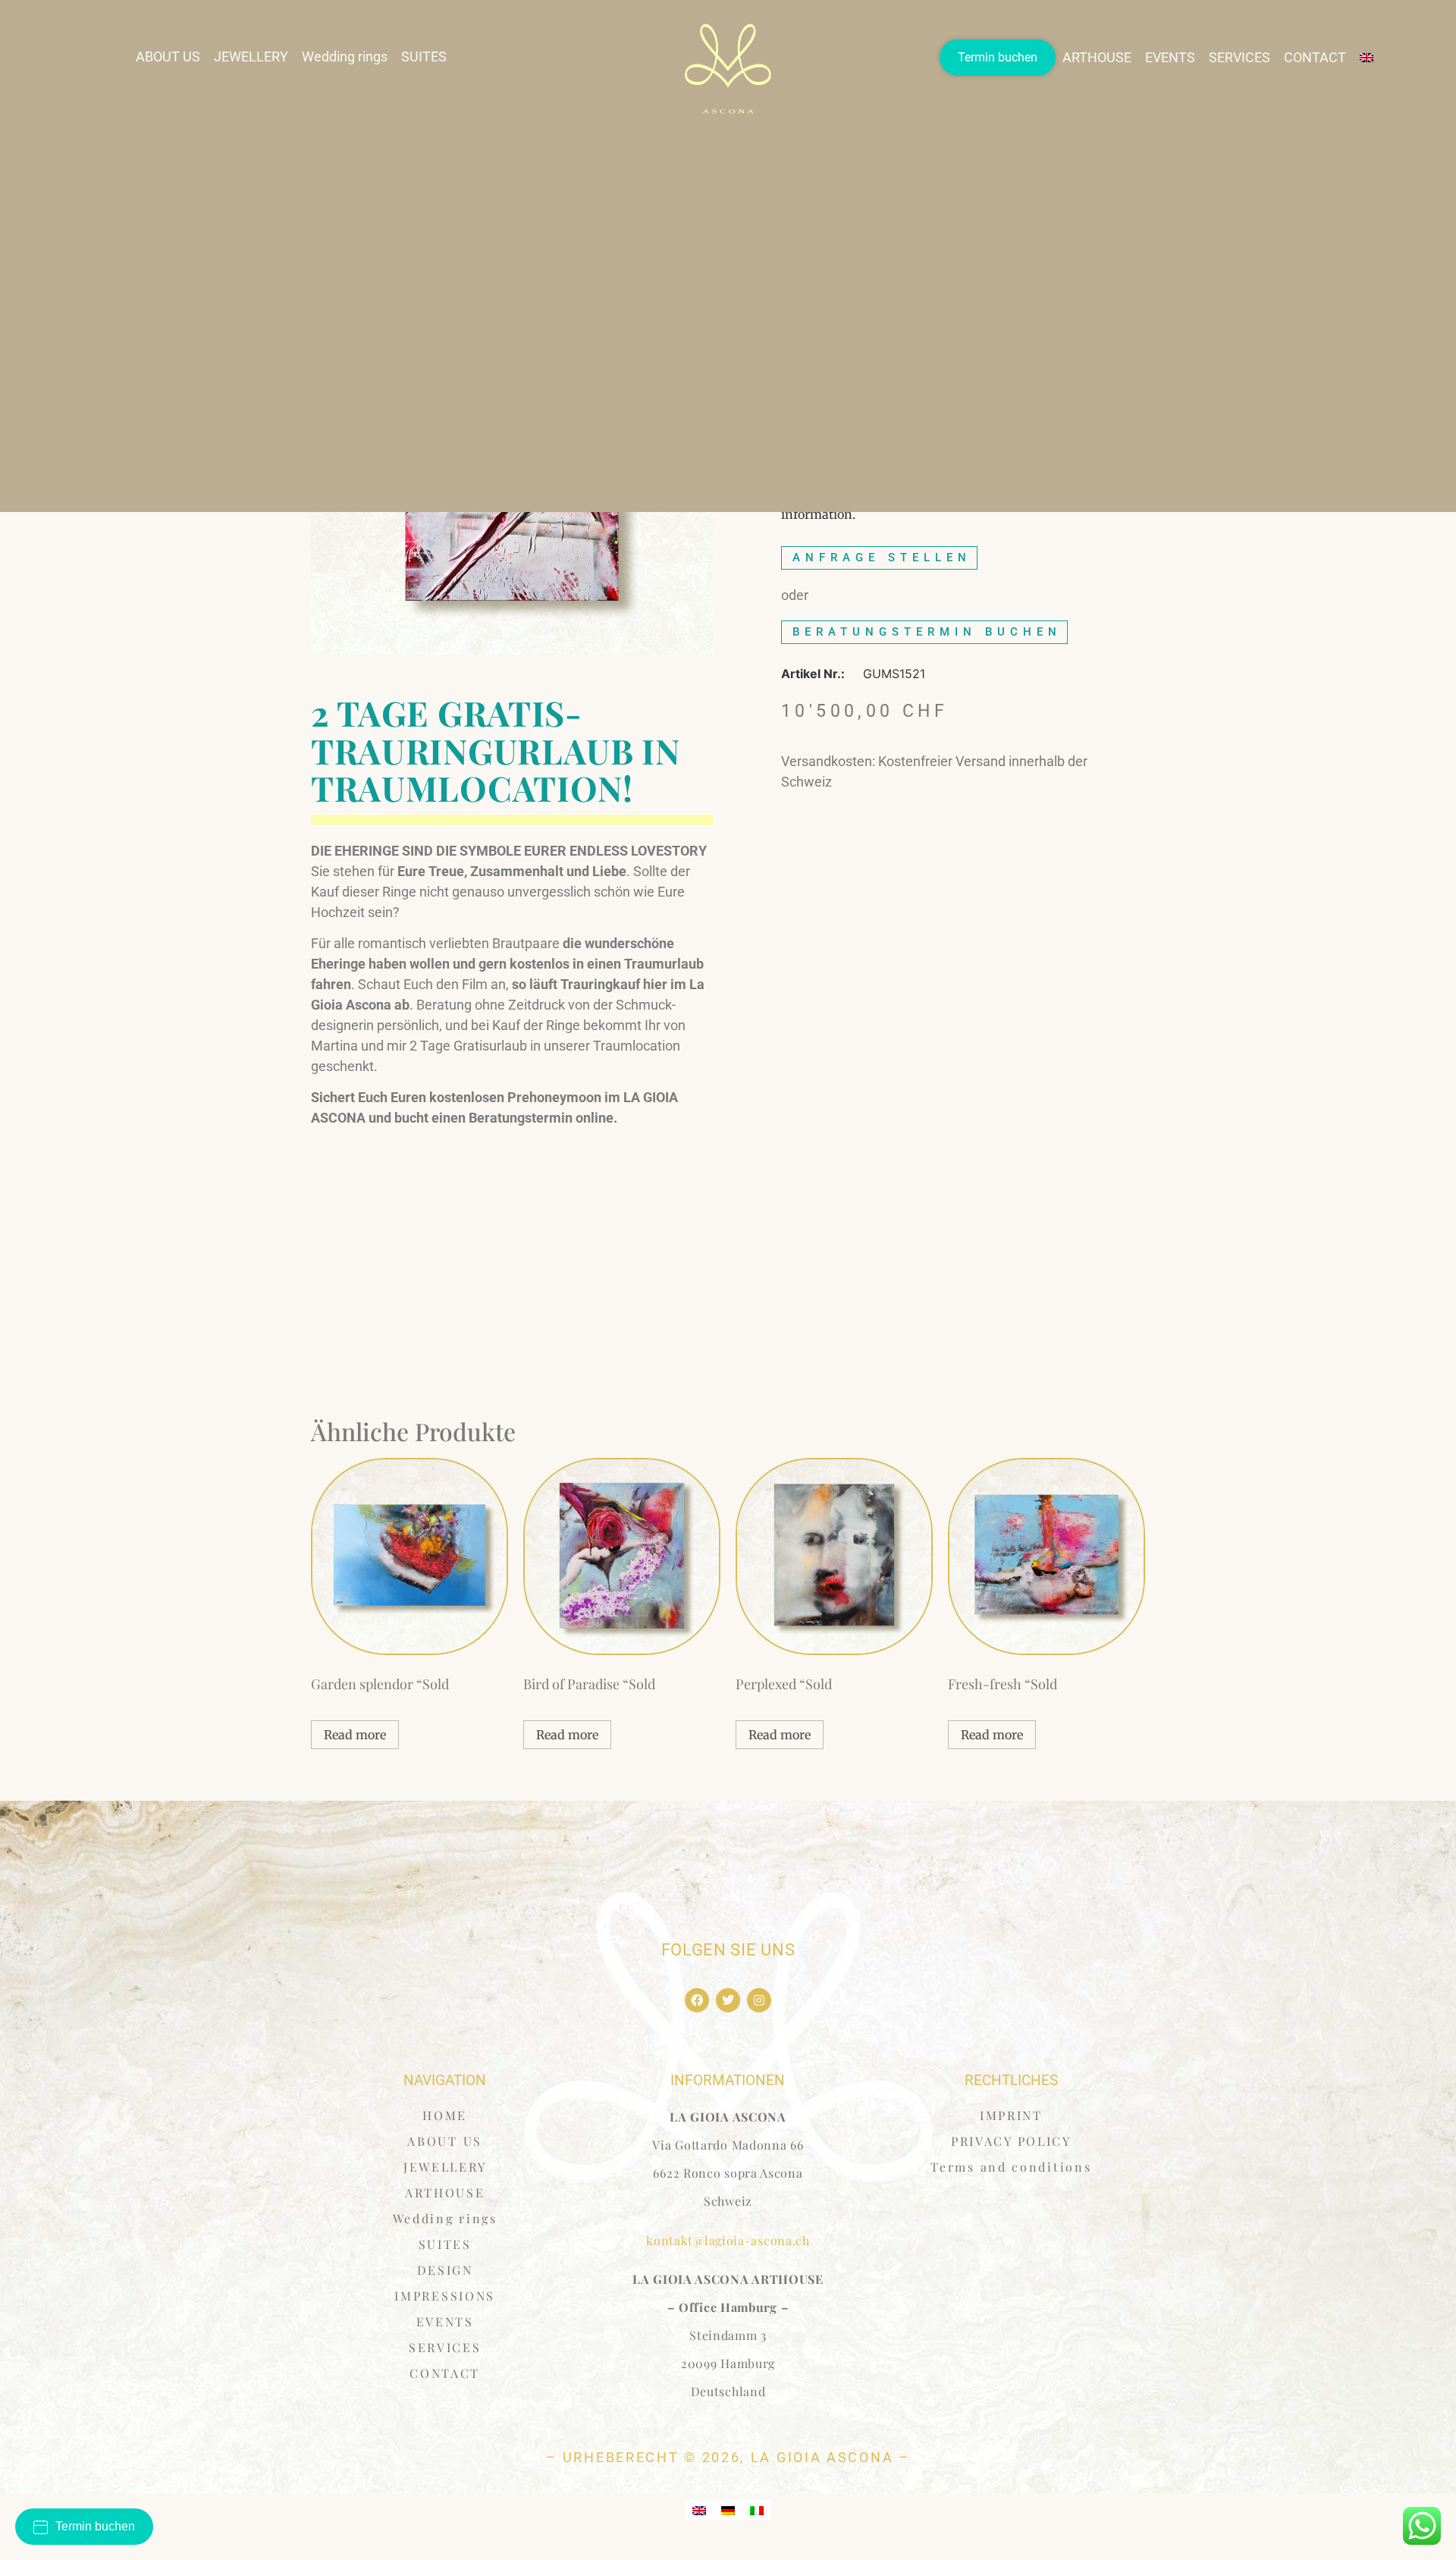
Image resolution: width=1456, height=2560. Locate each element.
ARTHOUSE (1097, 57)
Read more (355, 1735)
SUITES (424, 57)
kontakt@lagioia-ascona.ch (728, 2240)
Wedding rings (345, 57)
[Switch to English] (699, 2510)
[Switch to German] (728, 2510)
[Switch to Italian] (757, 2510)
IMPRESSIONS (445, 2296)
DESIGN (445, 2270)
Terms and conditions (1011, 2167)
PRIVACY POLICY (1011, 2141)
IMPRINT (1011, 2115)
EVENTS (1170, 57)
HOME (445, 2115)
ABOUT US (168, 57)
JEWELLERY (251, 57)
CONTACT (1315, 57)
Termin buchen (998, 57)
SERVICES (1239, 57)
